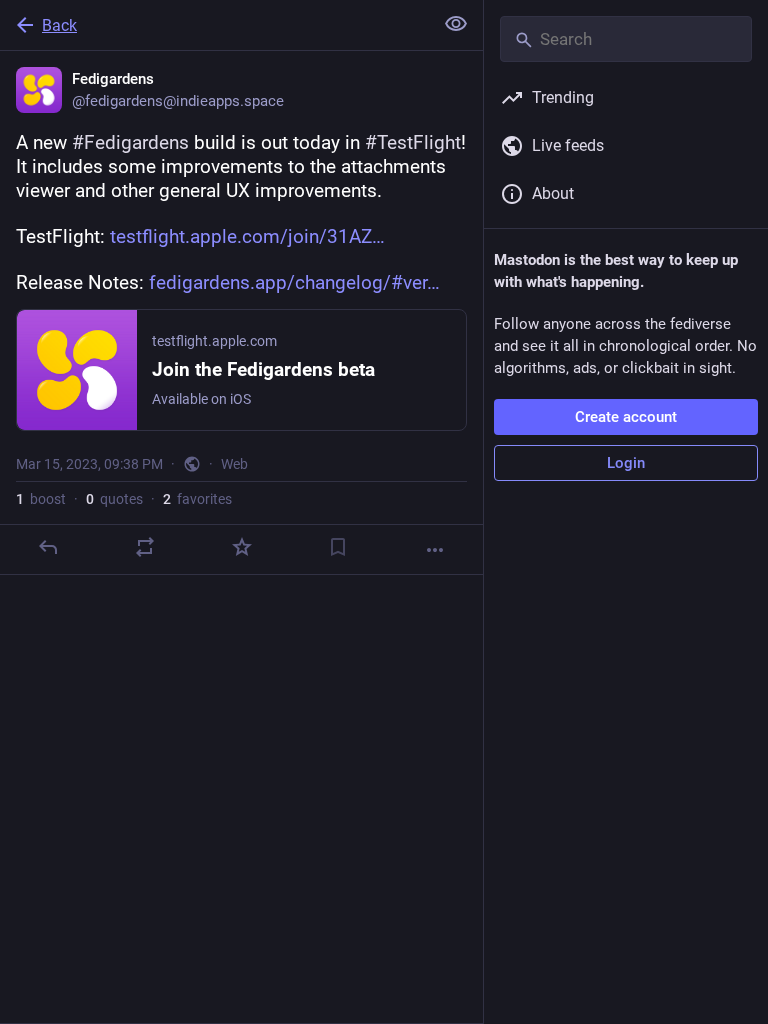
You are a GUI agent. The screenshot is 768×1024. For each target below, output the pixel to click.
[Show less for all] (456, 24)
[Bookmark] (338, 547)
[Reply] (48, 547)
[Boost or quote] (145, 547)
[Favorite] (242, 547)
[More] (435, 550)
